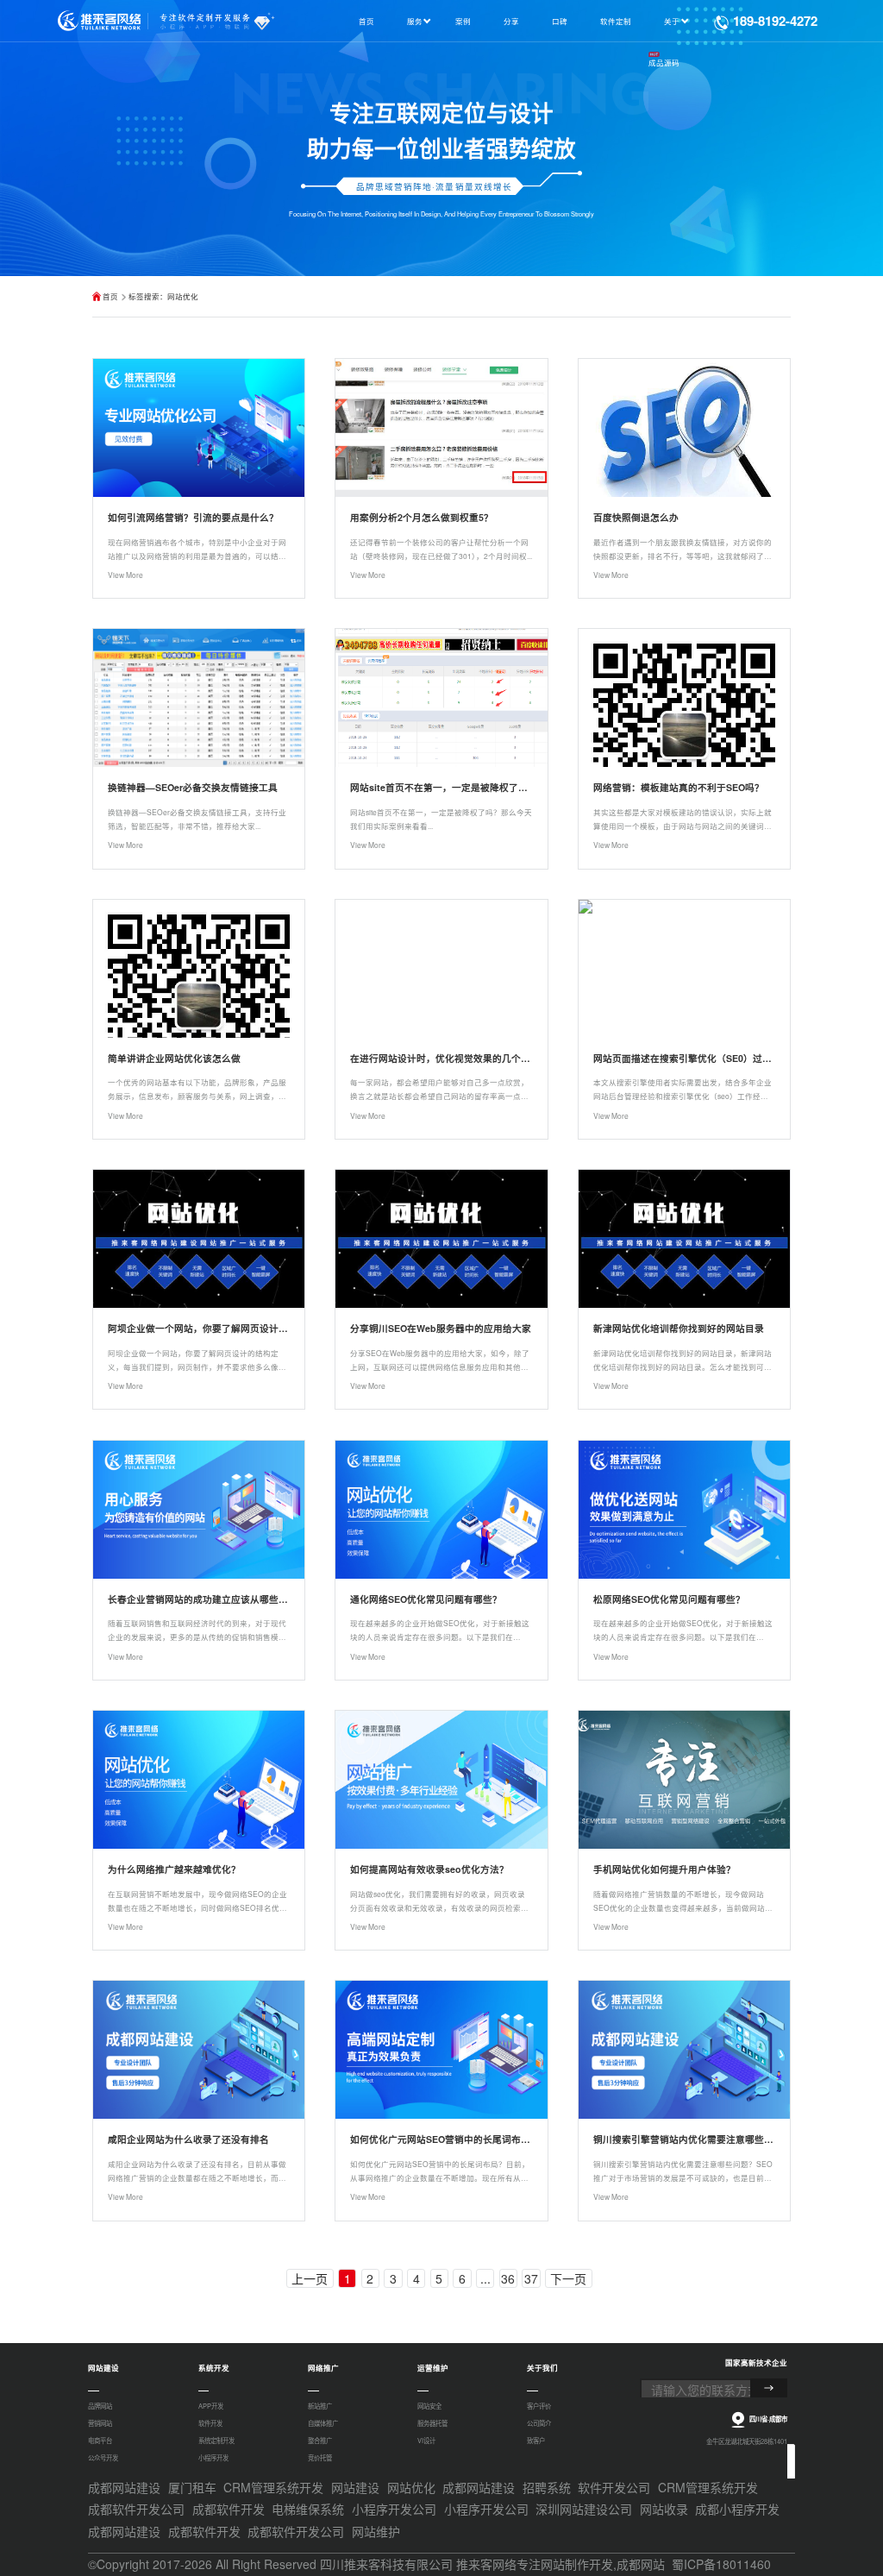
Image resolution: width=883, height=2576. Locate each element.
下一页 (568, 2278)
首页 (110, 296)
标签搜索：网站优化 (163, 296)
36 (508, 2278)
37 (531, 2278)
